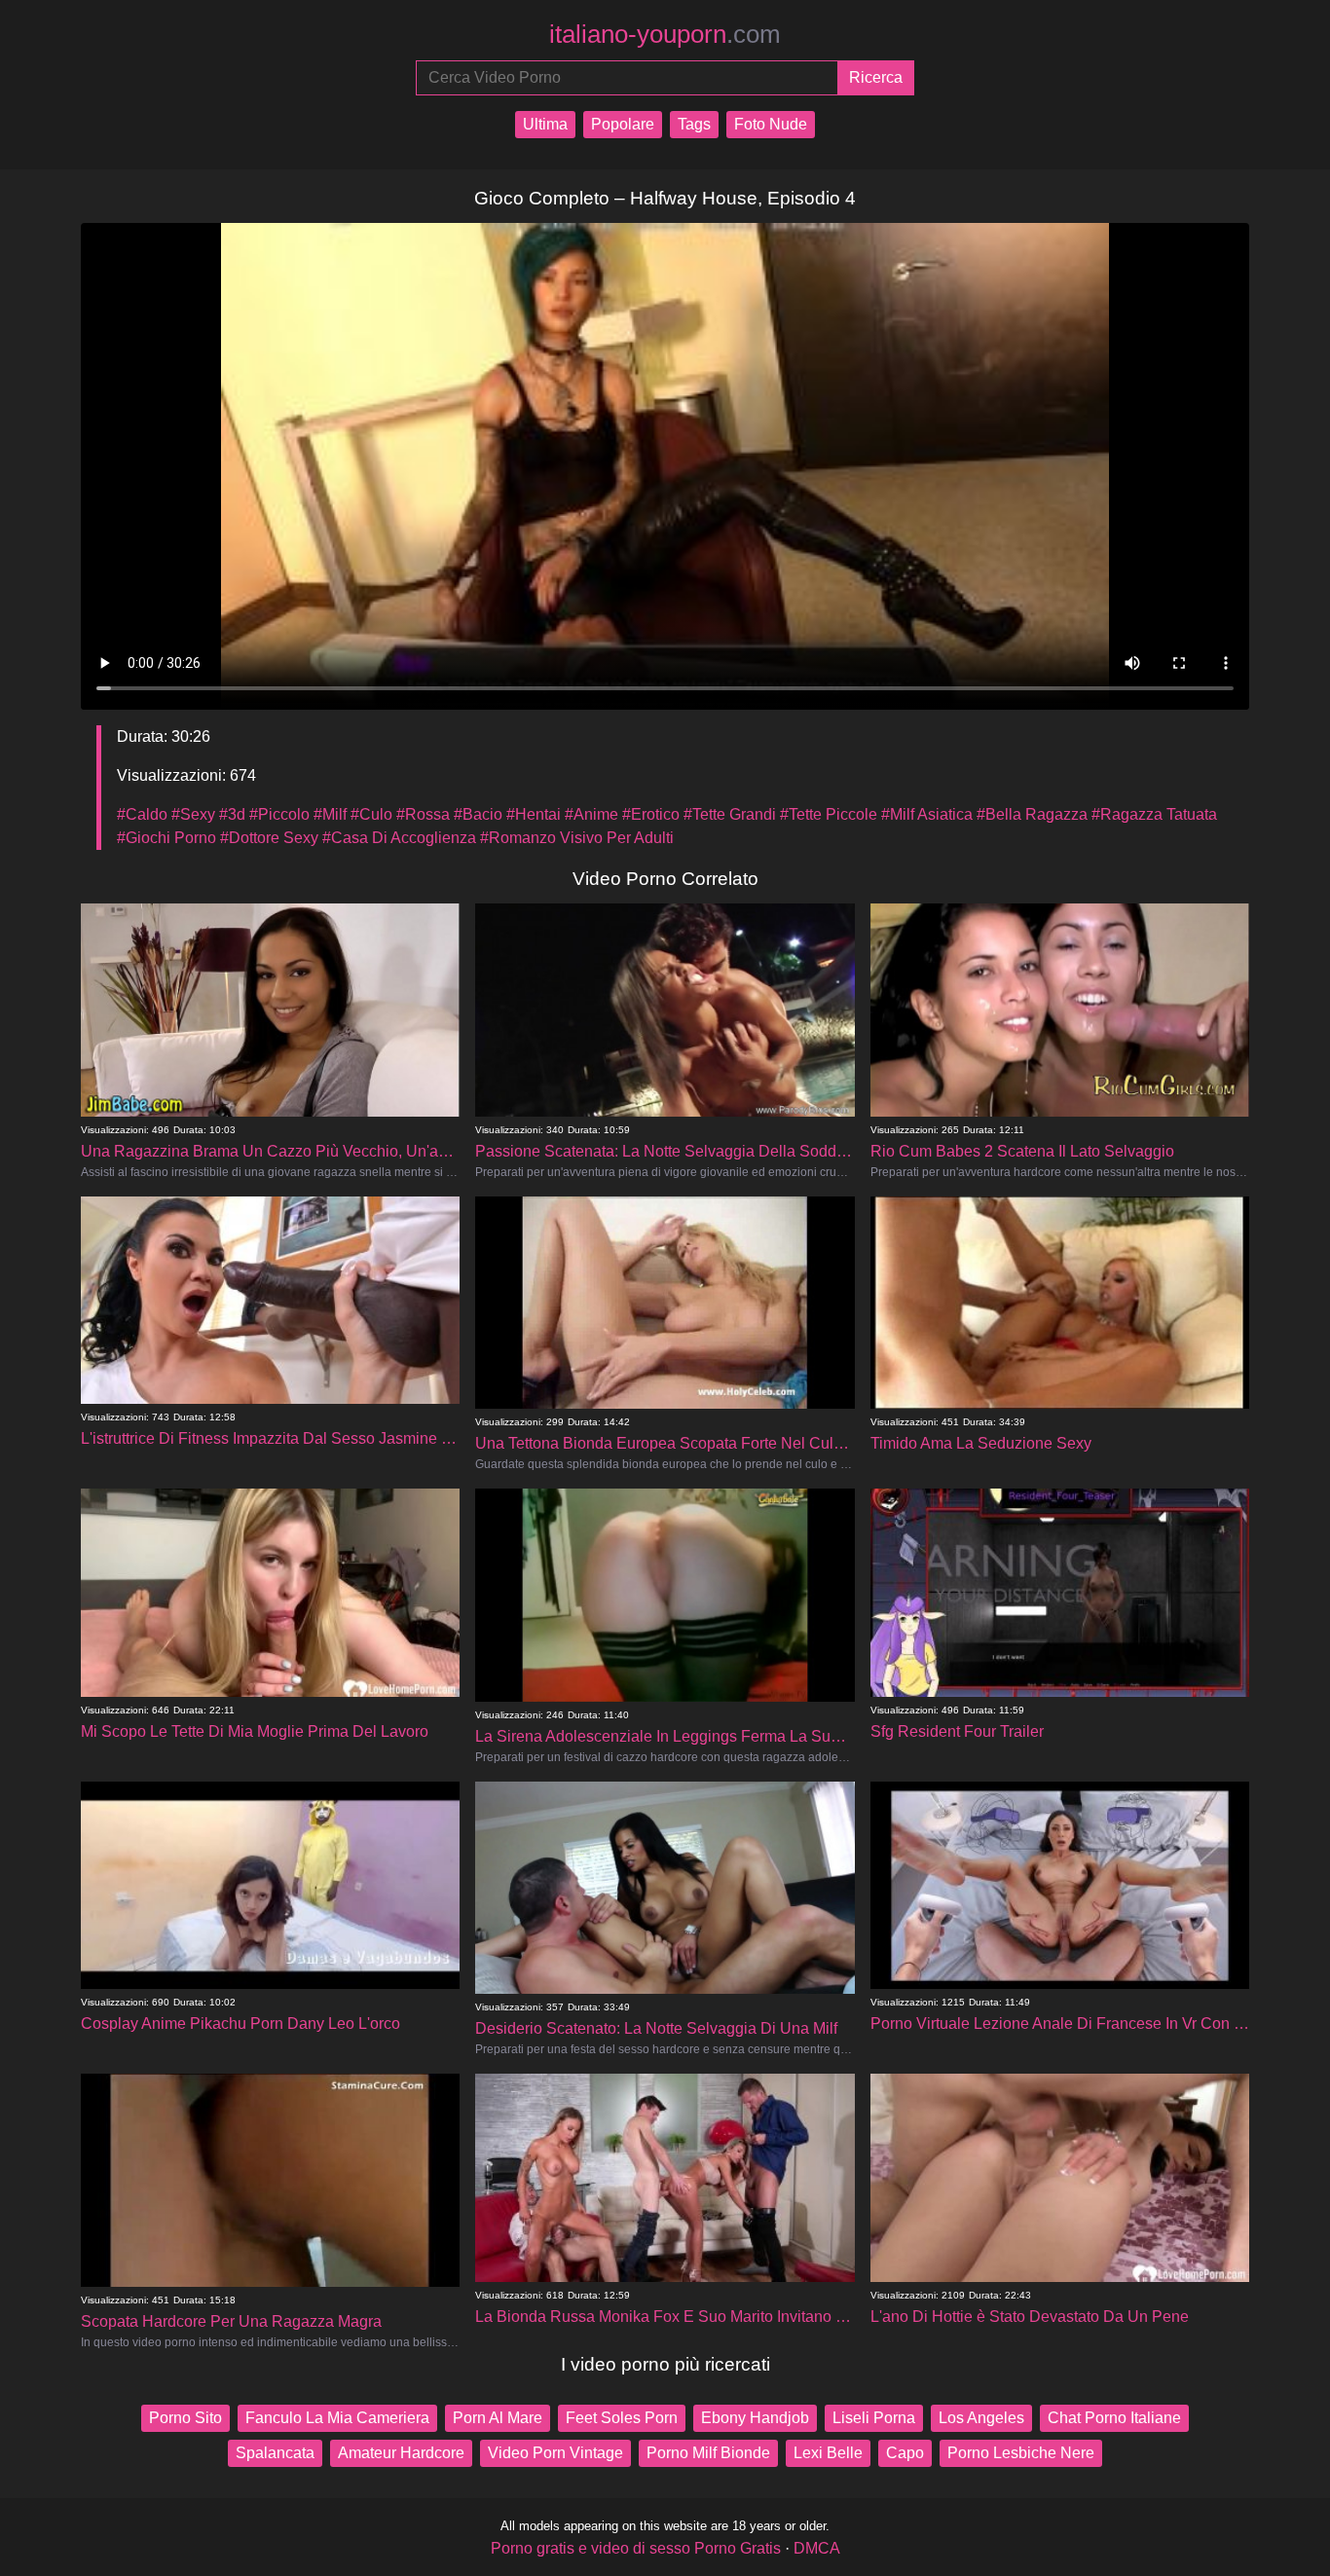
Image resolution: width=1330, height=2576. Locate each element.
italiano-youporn (665, 34)
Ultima (545, 124)
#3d (232, 814)
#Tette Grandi (730, 814)
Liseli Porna (874, 2418)
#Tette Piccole (829, 814)
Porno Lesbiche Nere (1021, 2453)
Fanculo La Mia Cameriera (337, 2418)
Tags (694, 124)
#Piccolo (279, 814)
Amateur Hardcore (401, 2453)
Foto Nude (771, 124)
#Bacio (478, 814)
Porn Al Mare (498, 2418)
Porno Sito (185, 2418)
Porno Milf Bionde (708, 2453)
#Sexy (193, 814)
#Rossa (423, 814)
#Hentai (534, 814)
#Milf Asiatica (927, 814)
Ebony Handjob (755, 2418)
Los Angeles (981, 2418)
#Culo (371, 814)
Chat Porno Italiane (1114, 2418)
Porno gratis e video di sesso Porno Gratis (636, 2548)
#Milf (330, 814)
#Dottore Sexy (269, 838)
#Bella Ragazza (1032, 814)
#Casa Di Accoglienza (399, 838)
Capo (905, 2453)
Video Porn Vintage (555, 2453)
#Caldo (142, 814)
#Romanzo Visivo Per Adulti (577, 838)
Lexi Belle (828, 2453)
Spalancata (275, 2453)
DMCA (817, 2548)
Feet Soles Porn (622, 2418)
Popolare (623, 124)
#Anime (591, 814)
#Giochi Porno (166, 838)
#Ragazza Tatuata (1154, 814)
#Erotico (651, 814)
